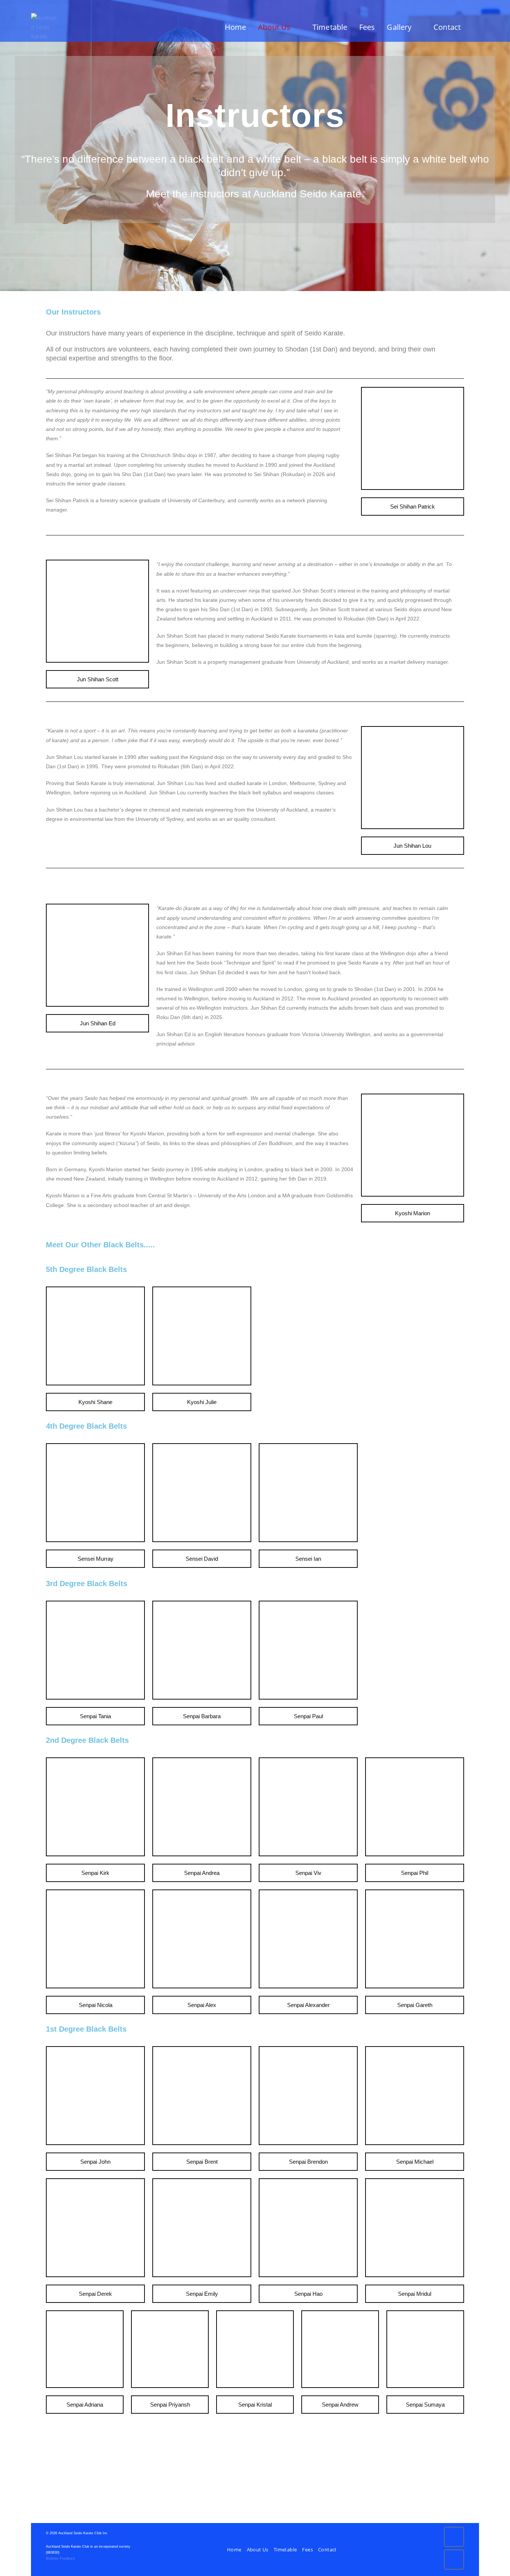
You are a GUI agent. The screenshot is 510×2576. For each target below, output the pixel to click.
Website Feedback (60, 2558)
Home (234, 2550)
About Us (258, 2550)
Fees (307, 2550)
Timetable (285, 2550)
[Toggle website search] (476, 27)
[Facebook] (454, 2537)
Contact (327, 2550)
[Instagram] (454, 2560)
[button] (413, 507)
